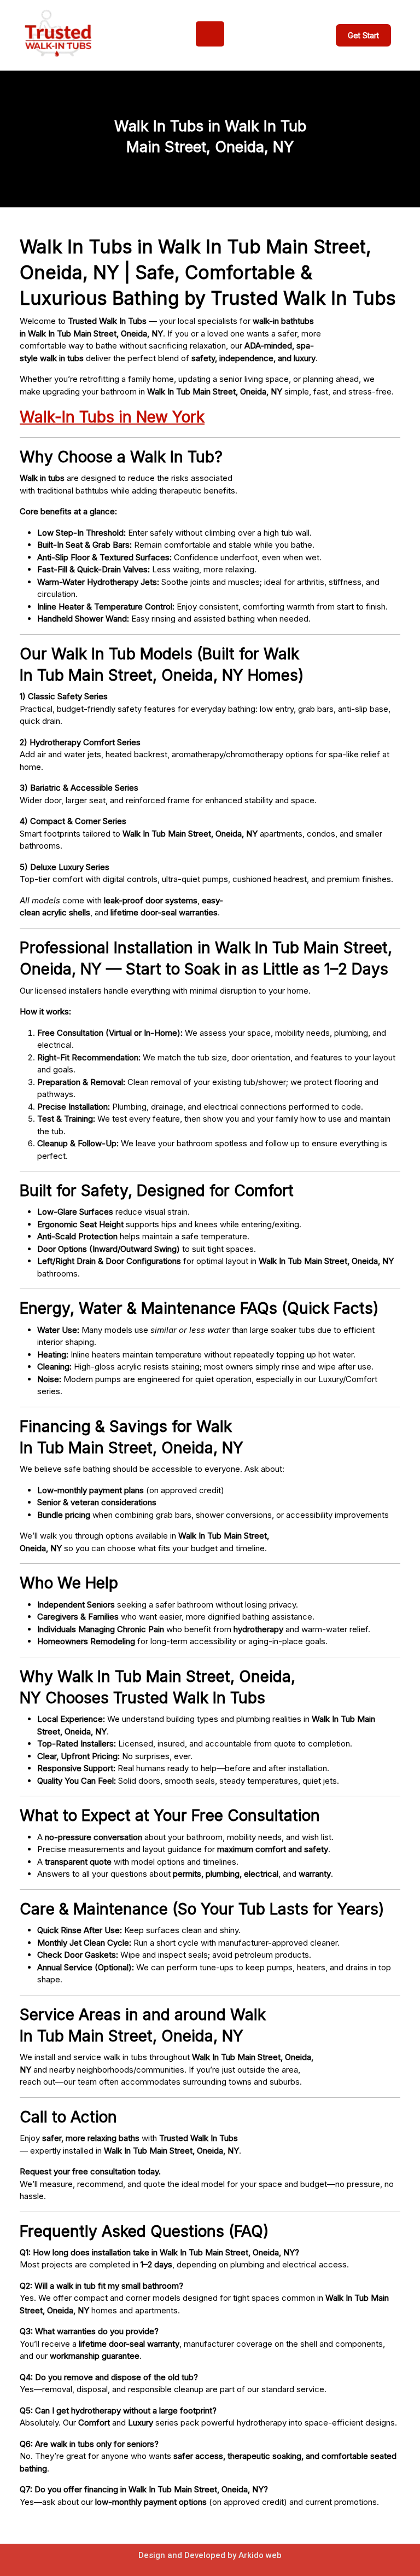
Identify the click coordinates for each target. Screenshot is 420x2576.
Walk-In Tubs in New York (112, 417)
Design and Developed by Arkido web (210, 2555)
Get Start (363, 35)
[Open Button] (210, 34)
